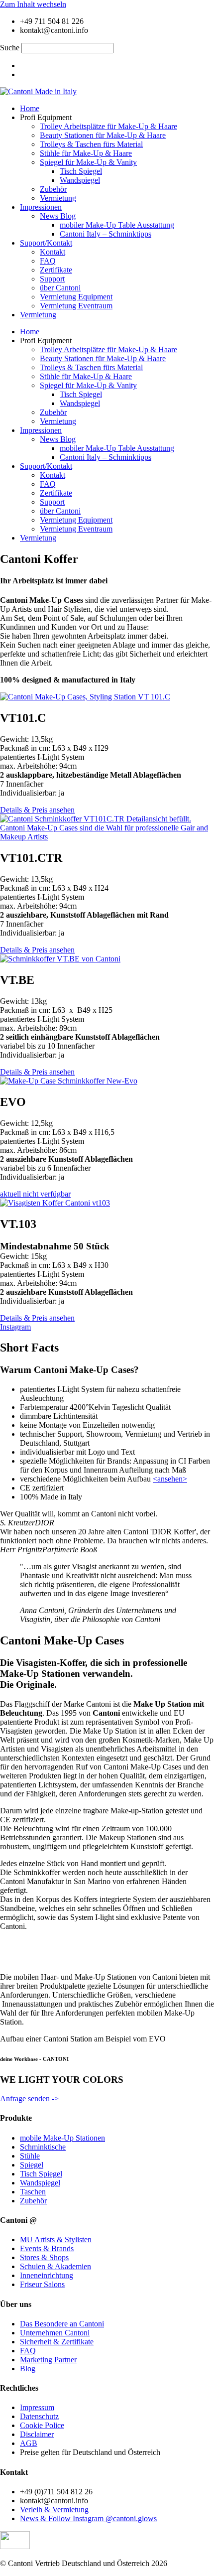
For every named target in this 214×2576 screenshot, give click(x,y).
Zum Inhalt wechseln (33, 4)
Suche (10, 48)
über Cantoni (60, 288)
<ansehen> (170, 1479)
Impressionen (41, 207)
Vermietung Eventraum (76, 306)
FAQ (48, 261)
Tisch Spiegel (81, 171)
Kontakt (53, 252)
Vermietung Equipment (76, 297)
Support (52, 279)
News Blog (58, 216)
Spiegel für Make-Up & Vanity (88, 162)
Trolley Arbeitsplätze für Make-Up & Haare (108, 126)
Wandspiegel (80, 180)
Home (30, 108)
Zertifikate (56, 270)
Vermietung (58, 198)
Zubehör (53, 189)
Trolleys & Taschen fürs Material (91, 144)
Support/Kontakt (46, 243)
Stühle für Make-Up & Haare (86, 153)
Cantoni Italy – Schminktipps (106, 234)
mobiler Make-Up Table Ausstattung (117, 225)
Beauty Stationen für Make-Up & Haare (103, 135)
